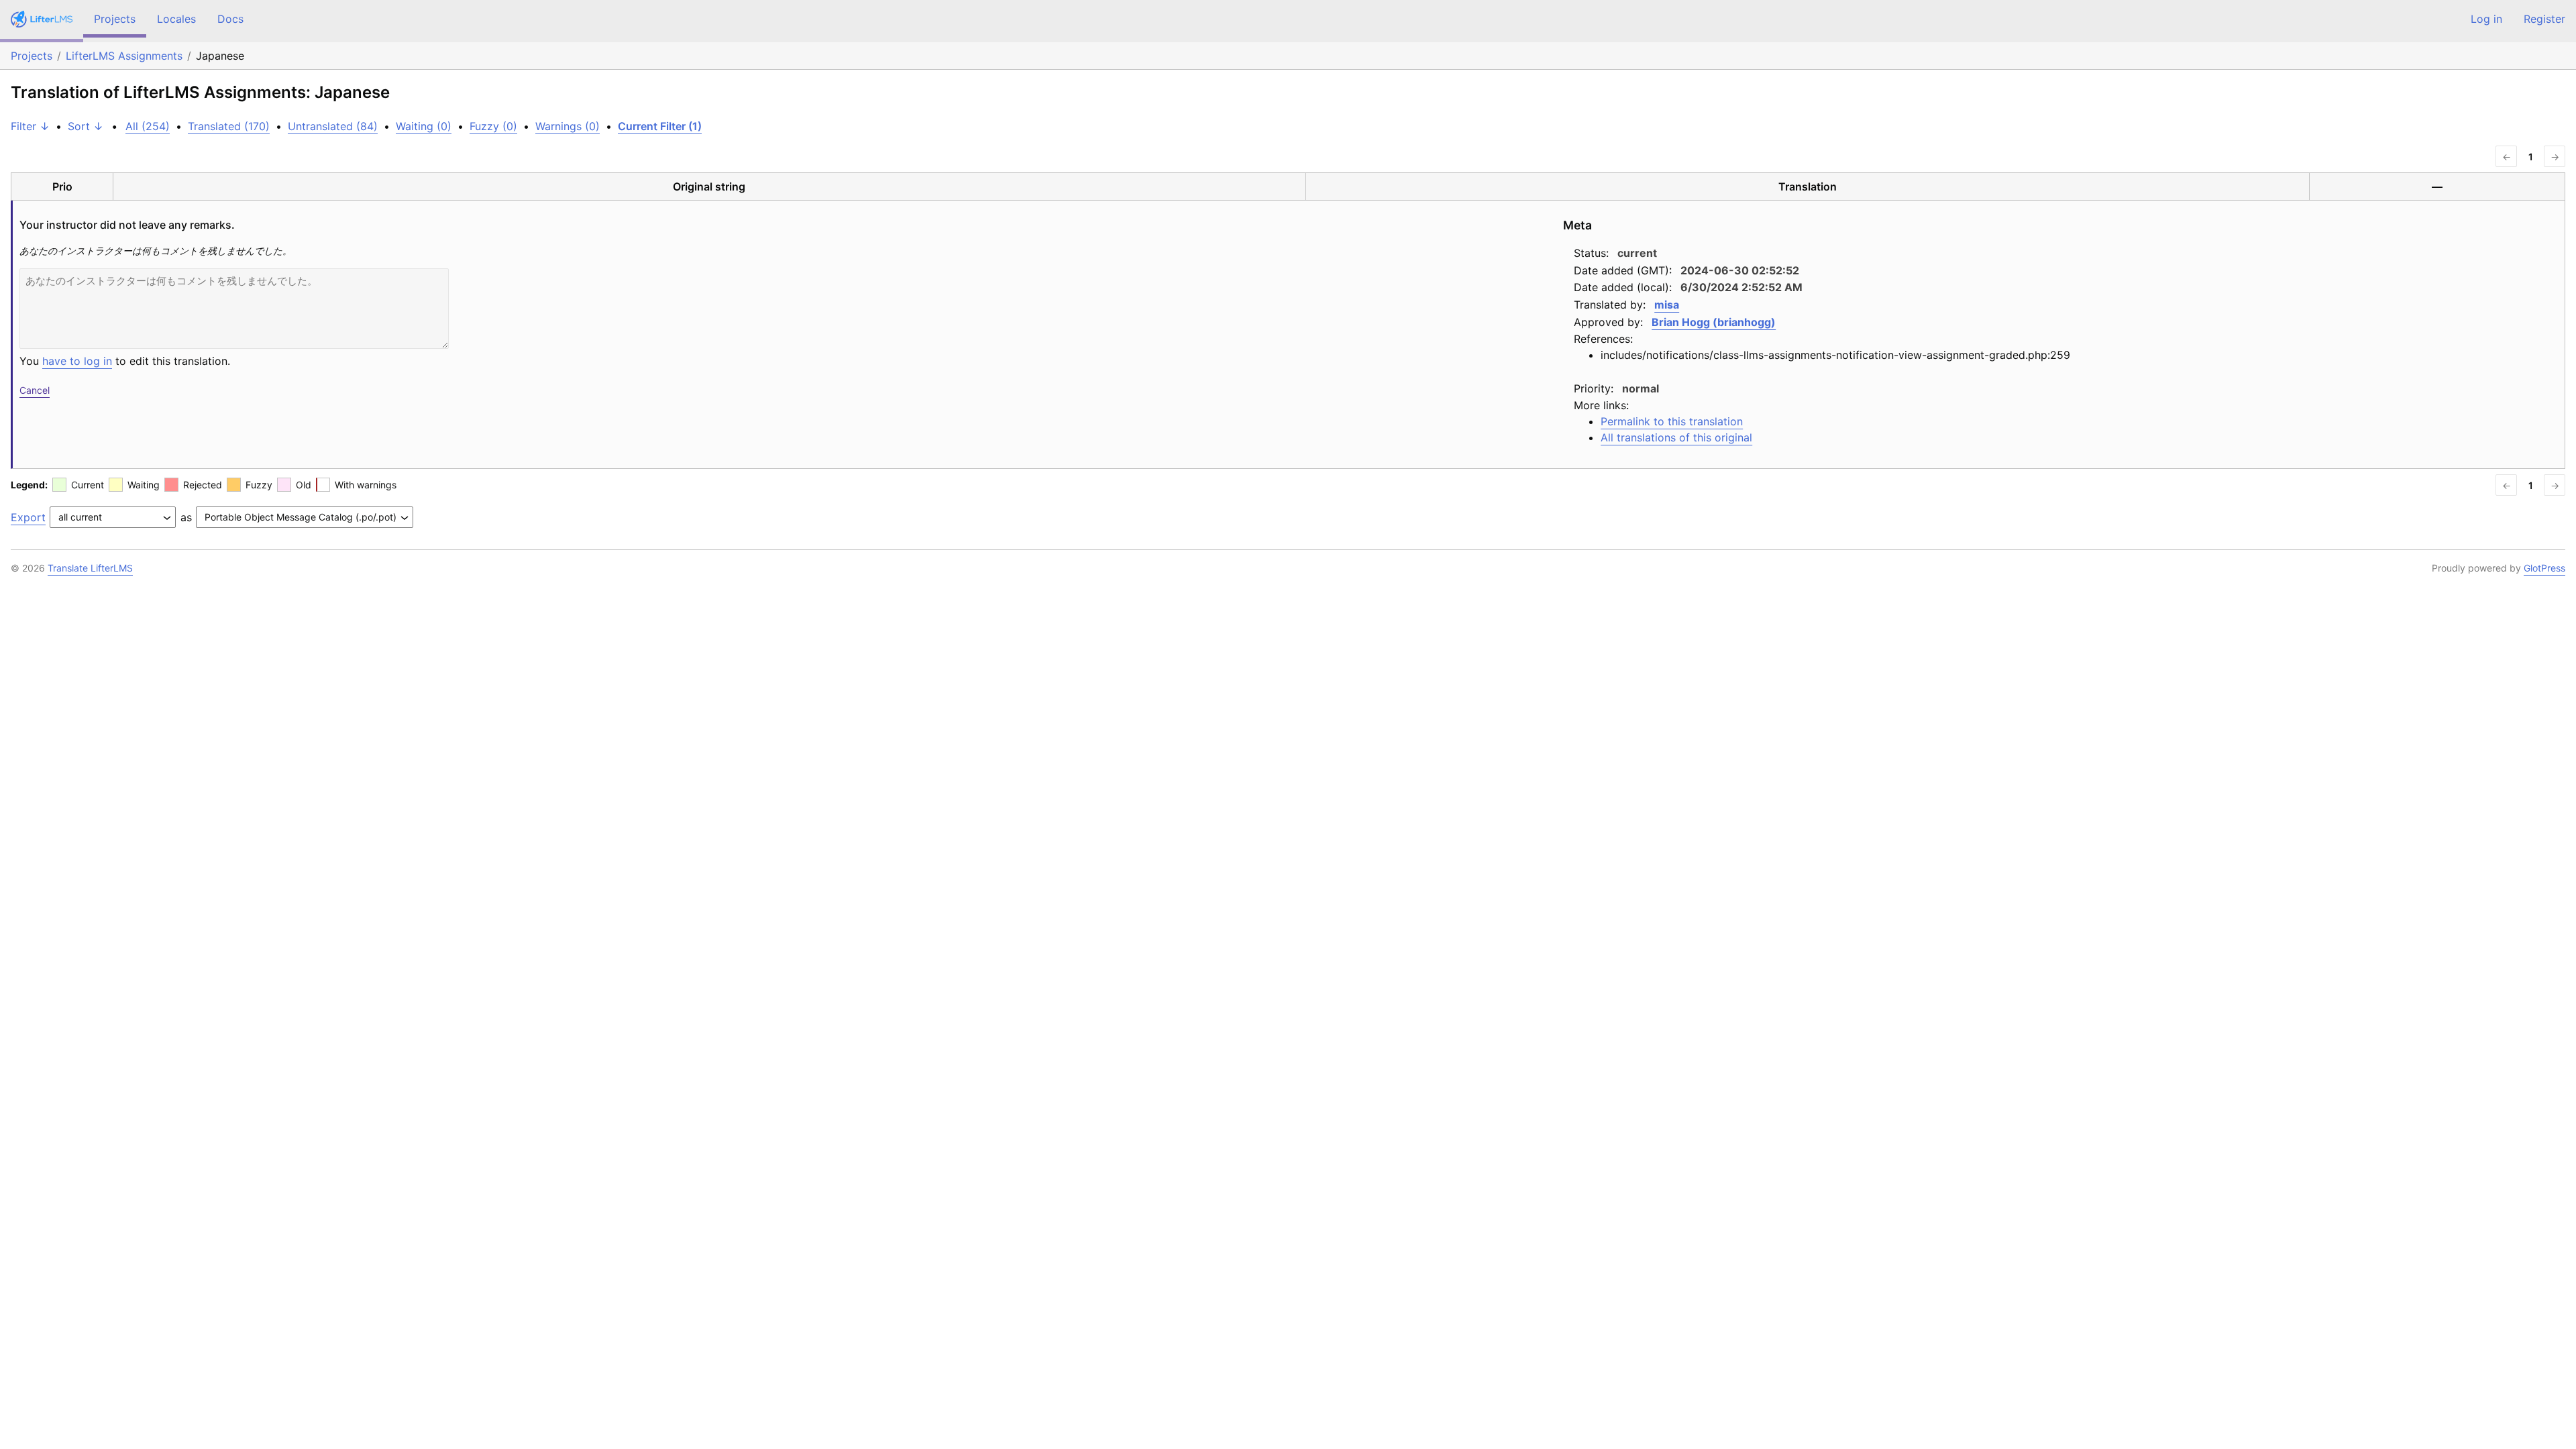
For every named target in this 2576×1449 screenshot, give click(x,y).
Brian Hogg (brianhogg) (1714, 322)
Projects (115, 19)
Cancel (35, 390)
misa (1667, 305)
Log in (2486, 19)
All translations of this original (1676, 437)
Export (28, 517)
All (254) (148, 126)
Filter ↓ (30, 126)
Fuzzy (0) (493, 126)
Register (2544, 19)
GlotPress (2544, 568)
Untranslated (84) (333, 126)
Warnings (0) (568, 126)
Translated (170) (229, 126)
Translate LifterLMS (90, 568)
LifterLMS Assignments (124, 56)
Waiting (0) (424, 126)
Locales (176, 19)
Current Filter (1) (660, 126)
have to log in (77, 361)
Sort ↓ (86, 126)
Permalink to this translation (1672, 421)
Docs (230, 19)
